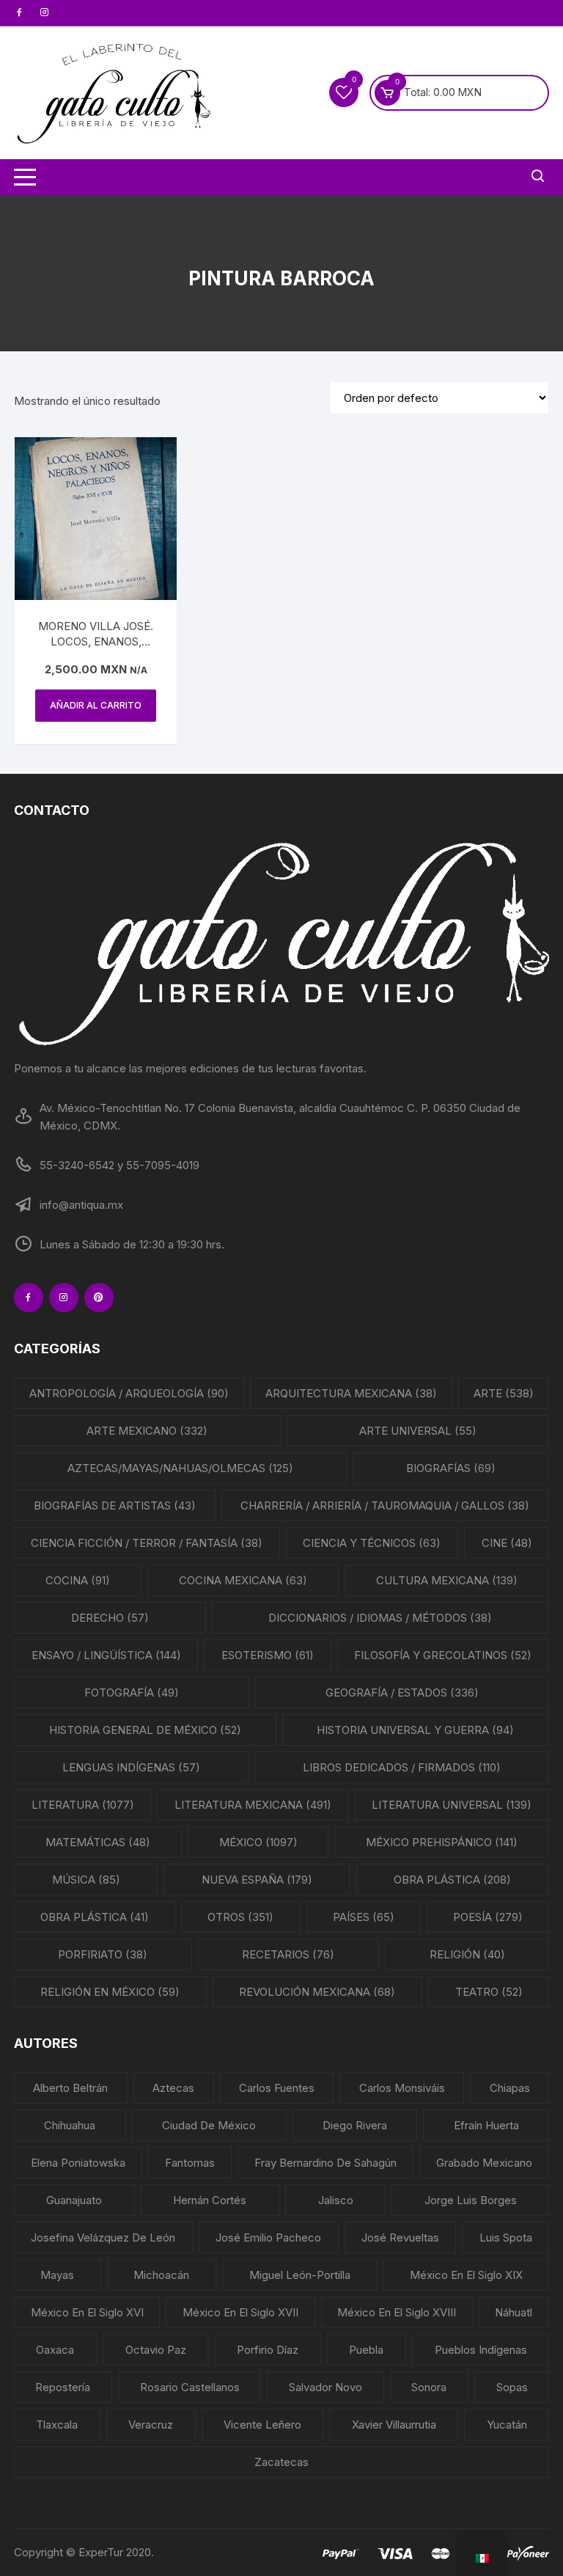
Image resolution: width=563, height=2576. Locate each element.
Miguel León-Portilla (300, 2275)
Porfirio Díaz (268, 2350)
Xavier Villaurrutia (394, 2425)
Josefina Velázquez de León (103, 2237)
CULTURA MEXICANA (447, 1580)
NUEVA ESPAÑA (257, 1880)
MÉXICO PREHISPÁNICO (442, 1842)
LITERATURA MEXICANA (253, 1805)
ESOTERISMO (268, 1655)
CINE (507, 1543)
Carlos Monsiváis (402, 2088)
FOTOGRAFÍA (132, 1693)
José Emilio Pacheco (268, 2237)
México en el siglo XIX (466, 2275)
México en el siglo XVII (240, 2312)
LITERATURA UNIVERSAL (452, 1805)
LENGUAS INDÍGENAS (131, 1767)
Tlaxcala (57, 2425)
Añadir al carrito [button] (96, 705)
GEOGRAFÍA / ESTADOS (402, 1693)
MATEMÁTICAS (98, 1842)
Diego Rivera (355, 2125)
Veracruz (151, 2425)
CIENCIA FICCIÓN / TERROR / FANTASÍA (147, 1543)
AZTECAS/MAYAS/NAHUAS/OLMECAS (180, 1468)
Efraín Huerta (486, 2125)
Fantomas (190, 2163)
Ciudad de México (209, 2125)
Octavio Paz (156, 2350)
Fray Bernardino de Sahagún (325, 2163)
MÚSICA (86, 1880)
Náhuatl (514, 2312)
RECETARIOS (288, 1954)
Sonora (429, 2387)
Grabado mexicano (484, 2163)
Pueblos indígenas (481, 2350)
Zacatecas (281, 2462)
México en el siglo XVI (87, 2312)
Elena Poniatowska (78, 2163)
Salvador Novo (325, 2387)
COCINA (78, 1580)
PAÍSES (364, 1917)
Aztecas (173, 2088)
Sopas (512, 2387)
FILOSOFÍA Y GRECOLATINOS (443, 1655)
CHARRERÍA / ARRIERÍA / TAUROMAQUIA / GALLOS (385, 1505)
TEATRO (489, 1992)
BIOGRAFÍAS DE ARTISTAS (115, 1505)
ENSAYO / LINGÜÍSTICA (106, 1655)
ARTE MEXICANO (147, 1431)
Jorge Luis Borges (471, 2200)
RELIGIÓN (467, 1954)
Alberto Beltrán (70, 2088)
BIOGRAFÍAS (451, 1468)
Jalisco (336, 2200)
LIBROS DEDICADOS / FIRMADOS (402, 1767)
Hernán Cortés (210, 2200)
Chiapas (510, 2088)
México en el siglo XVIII (397, 2312)
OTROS (240, 1917)
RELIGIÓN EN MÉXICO (110, 1992)
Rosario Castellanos (190, 2387)
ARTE (504, 1393)
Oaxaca (55, 2350)
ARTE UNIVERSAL (418, 1431)
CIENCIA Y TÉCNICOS (372, 1543)
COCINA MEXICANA (243, 1580)
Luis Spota (506, 2237)
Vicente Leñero (262, 2425)
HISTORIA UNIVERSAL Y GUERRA (415, 1730)
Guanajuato (74, 2200)
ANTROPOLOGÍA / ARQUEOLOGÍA (129, 1393)
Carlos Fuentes (277, 2088)
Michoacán (161, 2275)
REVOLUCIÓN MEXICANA (317, 1992)
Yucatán (507, 2425)
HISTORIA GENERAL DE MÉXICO (145, 1730)
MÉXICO (258, 1842)
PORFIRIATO (103, 1954)
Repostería (63, 2387)
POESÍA (488, 1917)
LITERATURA (83, 1805)
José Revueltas (400, 2237)
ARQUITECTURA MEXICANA (351, 1393)
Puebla (366, 2350)
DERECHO (110, 1618)
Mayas (57, 2275)
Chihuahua (70, 2125)
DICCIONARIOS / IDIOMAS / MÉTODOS (380, 1618)
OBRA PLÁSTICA (452, 1880)
